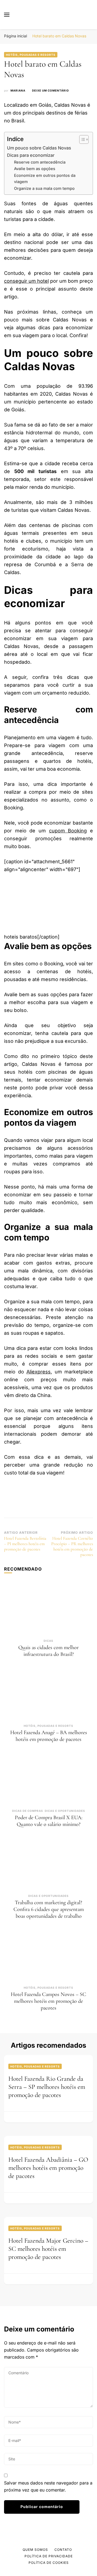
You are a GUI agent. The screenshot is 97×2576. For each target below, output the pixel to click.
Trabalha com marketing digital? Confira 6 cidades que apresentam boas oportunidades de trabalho (49, 1909)
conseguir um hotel (26, 281)
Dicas (48, 1641)
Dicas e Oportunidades (65, 1811)
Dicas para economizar (31, 155)
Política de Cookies (49, 2563)
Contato (63, 2550)
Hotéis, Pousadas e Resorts (31, 55)
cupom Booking (68, 831)
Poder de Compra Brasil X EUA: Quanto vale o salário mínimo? (49, 1821)
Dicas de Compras (28, 1811)
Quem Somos (35, 2550)
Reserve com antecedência (40, 162)
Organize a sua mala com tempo (44, 188)
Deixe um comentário (51, 91)
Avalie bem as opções (35, 169)
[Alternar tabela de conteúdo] (81, 139)
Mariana (18, 90)
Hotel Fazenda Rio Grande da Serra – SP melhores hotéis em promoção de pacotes (47, 2087)
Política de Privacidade (49, 2556)
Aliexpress (39, 1372)
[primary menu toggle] (7, 15)
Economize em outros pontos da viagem (45, 179)
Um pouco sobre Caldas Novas (39, 148)
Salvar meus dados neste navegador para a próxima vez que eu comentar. (48, 2486)
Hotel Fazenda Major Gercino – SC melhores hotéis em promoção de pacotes (48, 2249)
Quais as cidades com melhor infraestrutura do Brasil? (48, 1651)
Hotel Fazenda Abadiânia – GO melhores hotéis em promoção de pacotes (48, 2168)
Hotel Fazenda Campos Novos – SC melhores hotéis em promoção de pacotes (48, 2001)
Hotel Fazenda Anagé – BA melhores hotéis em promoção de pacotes (49, 1736)
